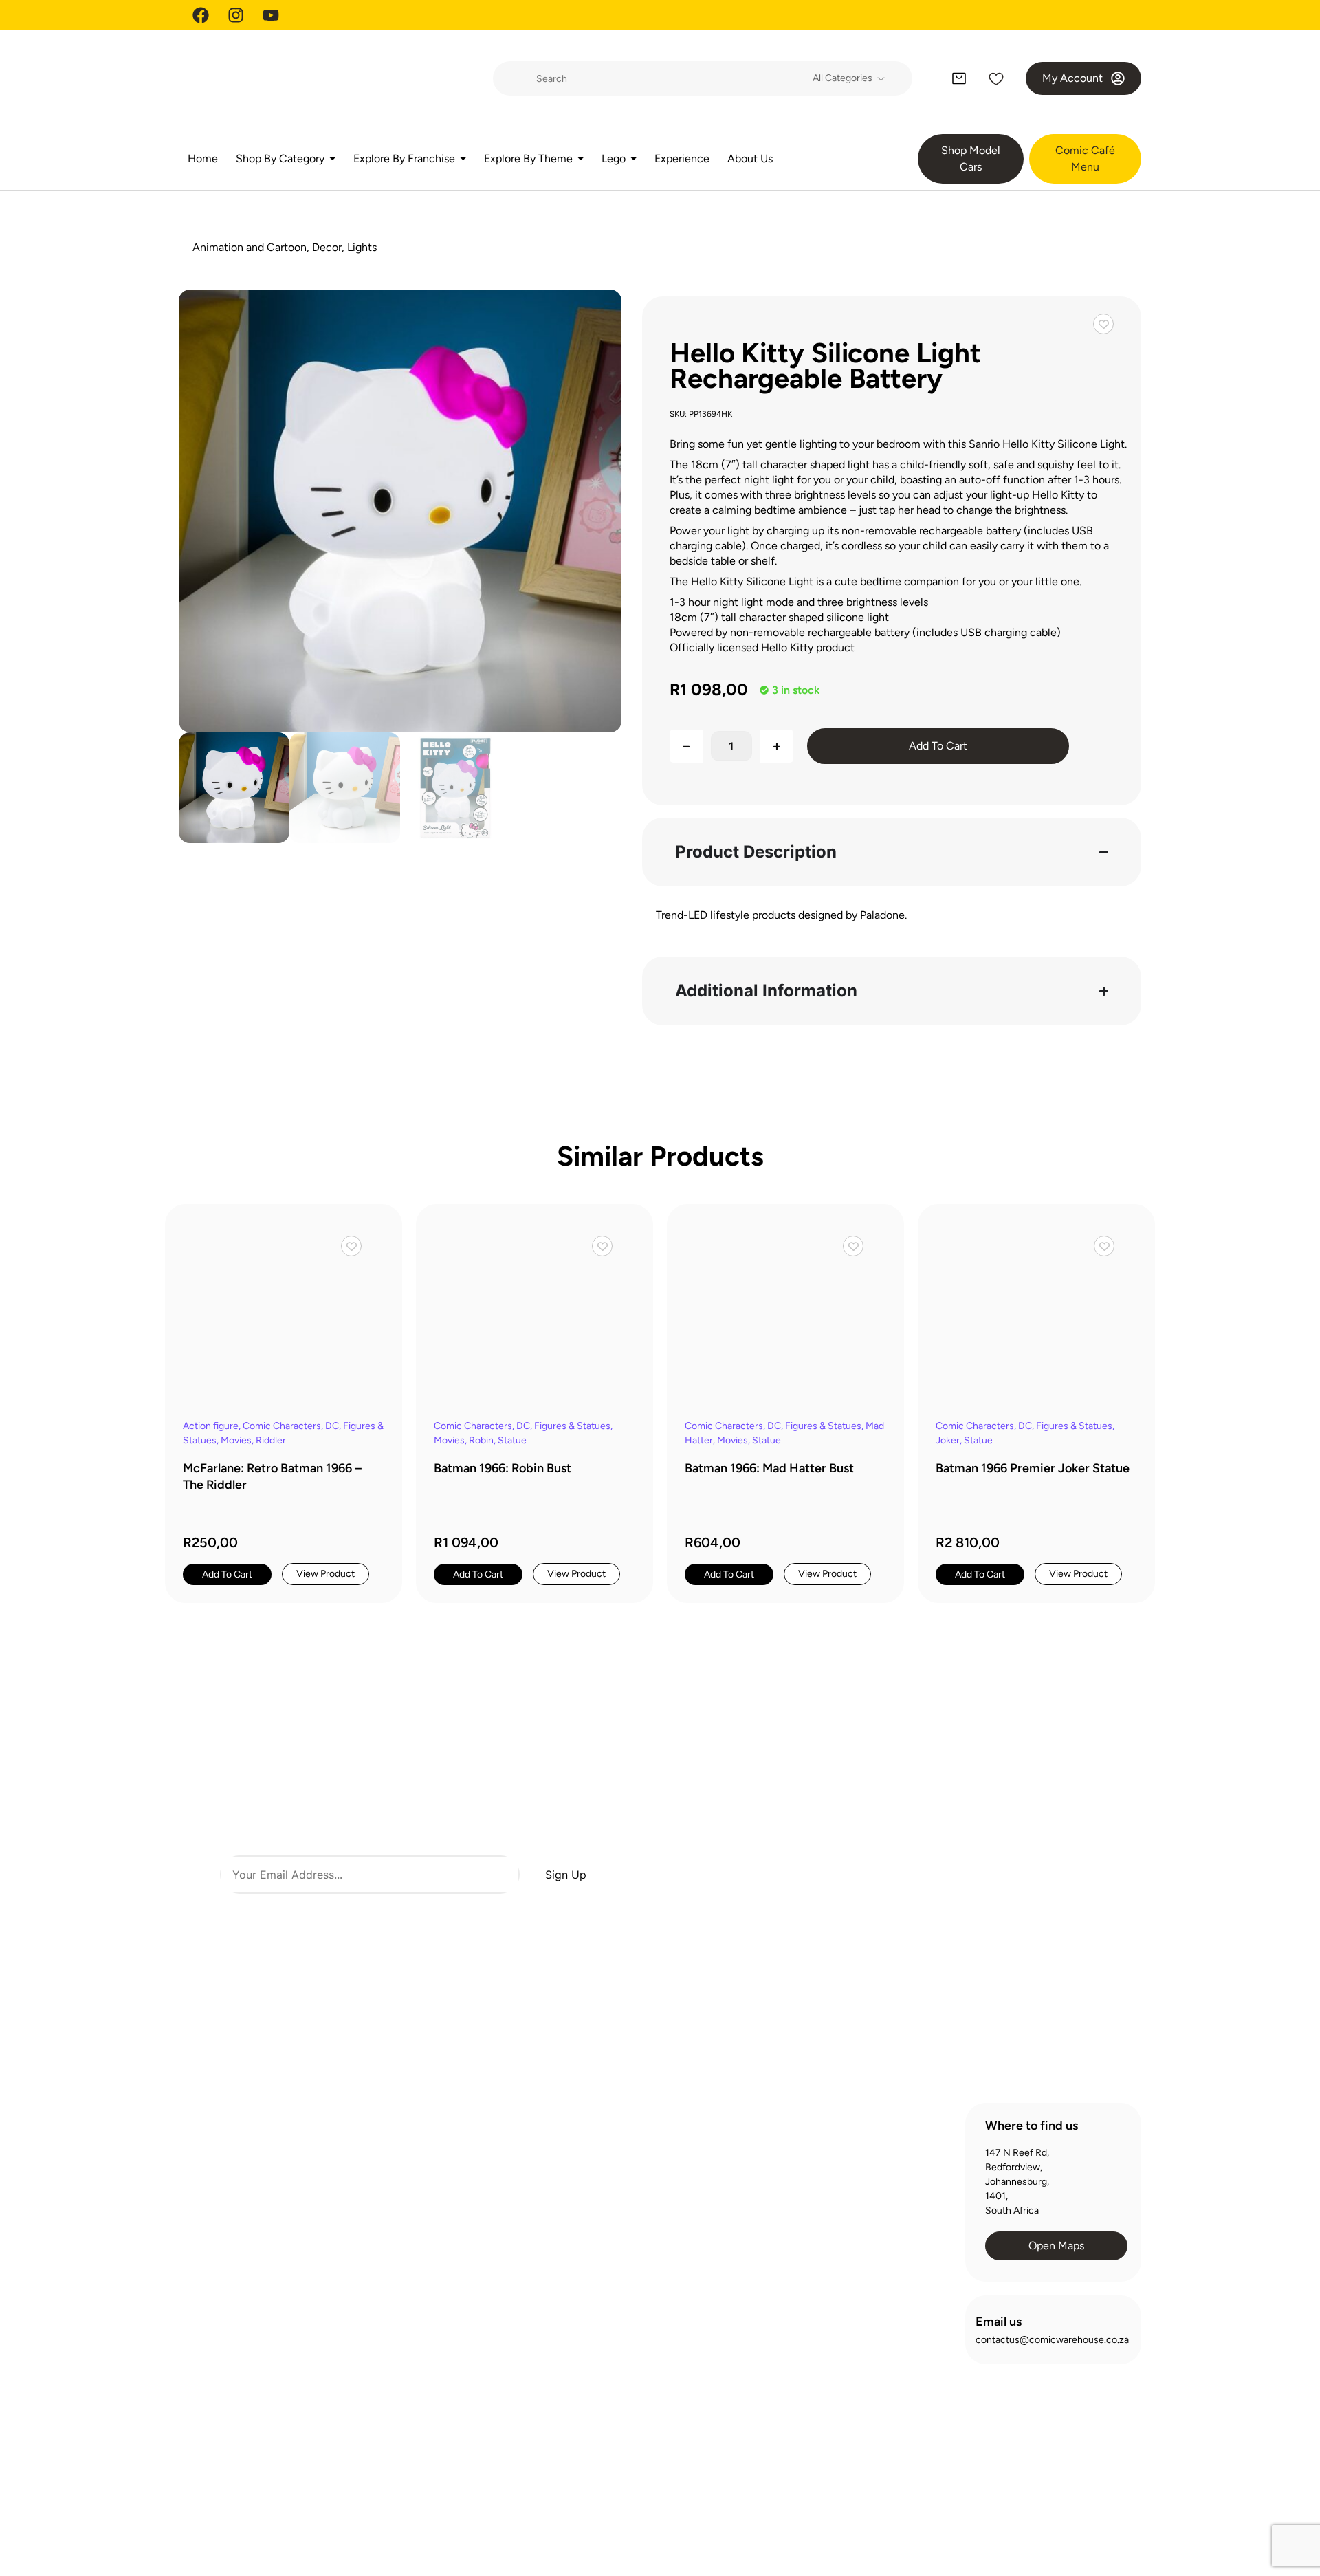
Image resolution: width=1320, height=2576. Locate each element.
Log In (822, 2173)
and (480, 1910)
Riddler (271, 1440)
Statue (512, 1440)
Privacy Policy (939, 2507)
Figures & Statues (572, 1426)
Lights (362, 247)
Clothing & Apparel (436, 2261)
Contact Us (627, 2248)
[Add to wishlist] (1103, 324)
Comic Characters (282, 1426)
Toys (406, 2459)
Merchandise (424, 2410)
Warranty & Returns (644, 2223)
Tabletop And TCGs (438, 2435)
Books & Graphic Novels (448, 2212)
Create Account (844, 2149)
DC (332, 1426)
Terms (460, 1910)
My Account (835, 2198)
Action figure (211, 1426)
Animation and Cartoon (250, 247)
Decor (327, 247)
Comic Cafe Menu (641, 2173)
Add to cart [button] (227, 1574)
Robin (481, 1440)
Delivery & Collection (647, 2198)
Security (1113, 2507)
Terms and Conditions (1032, 2507)
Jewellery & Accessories (449, 2360)
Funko (409, 2311)
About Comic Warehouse (656, 2149)
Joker (948, 1440)
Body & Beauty (427, 2237)
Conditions (509, 1910)
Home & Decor (428, 2336)
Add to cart (938, 746)
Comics (412, 2286)
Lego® (410, 2385)
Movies (236, 1440)
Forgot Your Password (856, 2223)
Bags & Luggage (430, 2187)
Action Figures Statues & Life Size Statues (449, 2155)
